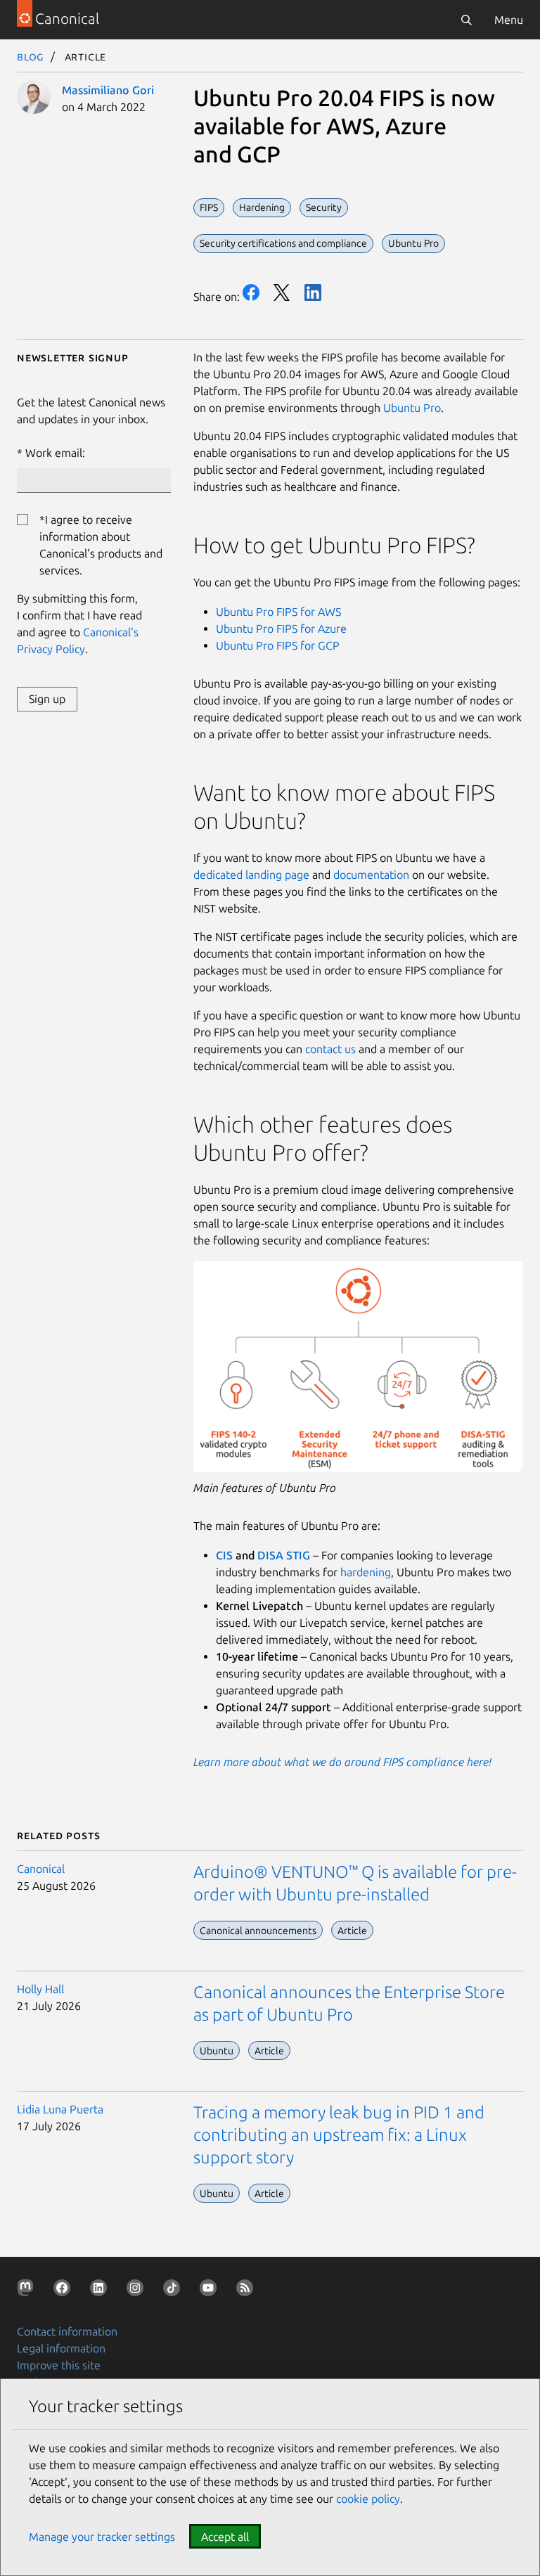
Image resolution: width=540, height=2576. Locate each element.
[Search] (466, 20)
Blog (31, 56)
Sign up (47, 699)
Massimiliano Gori (108, 90)
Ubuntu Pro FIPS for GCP (278, 645)
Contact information (67, 2331)
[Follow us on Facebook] (65, 2291)
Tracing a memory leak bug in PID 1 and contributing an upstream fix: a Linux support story (339, 2135)
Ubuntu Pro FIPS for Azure (281, 629)
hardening (366, 1572)
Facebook (251, 292)
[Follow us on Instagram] (138, 2291)
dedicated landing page (251, 875)
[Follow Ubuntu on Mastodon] (28, 2291)
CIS (226, 1555)
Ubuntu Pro (412, 408)
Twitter (282, 292)
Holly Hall (40, 1989)
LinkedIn (313, 292)
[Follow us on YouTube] (211, 2291)
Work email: (55, 453)
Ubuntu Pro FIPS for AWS (278, 612)
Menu (509, 20)
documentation (371, 875)
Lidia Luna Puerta (60, 2109)
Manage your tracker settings (102, 2537)
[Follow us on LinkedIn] (101, 2291)
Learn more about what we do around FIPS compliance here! (342, 1762)
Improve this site (59, 2365)
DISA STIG (284, 1555)
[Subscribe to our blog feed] (247, 2291)
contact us (330, 1049)
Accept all (225, 2537)
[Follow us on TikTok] (174, 2291)
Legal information (61, 2348)
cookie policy (368, 2499)
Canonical (41, 1869)
